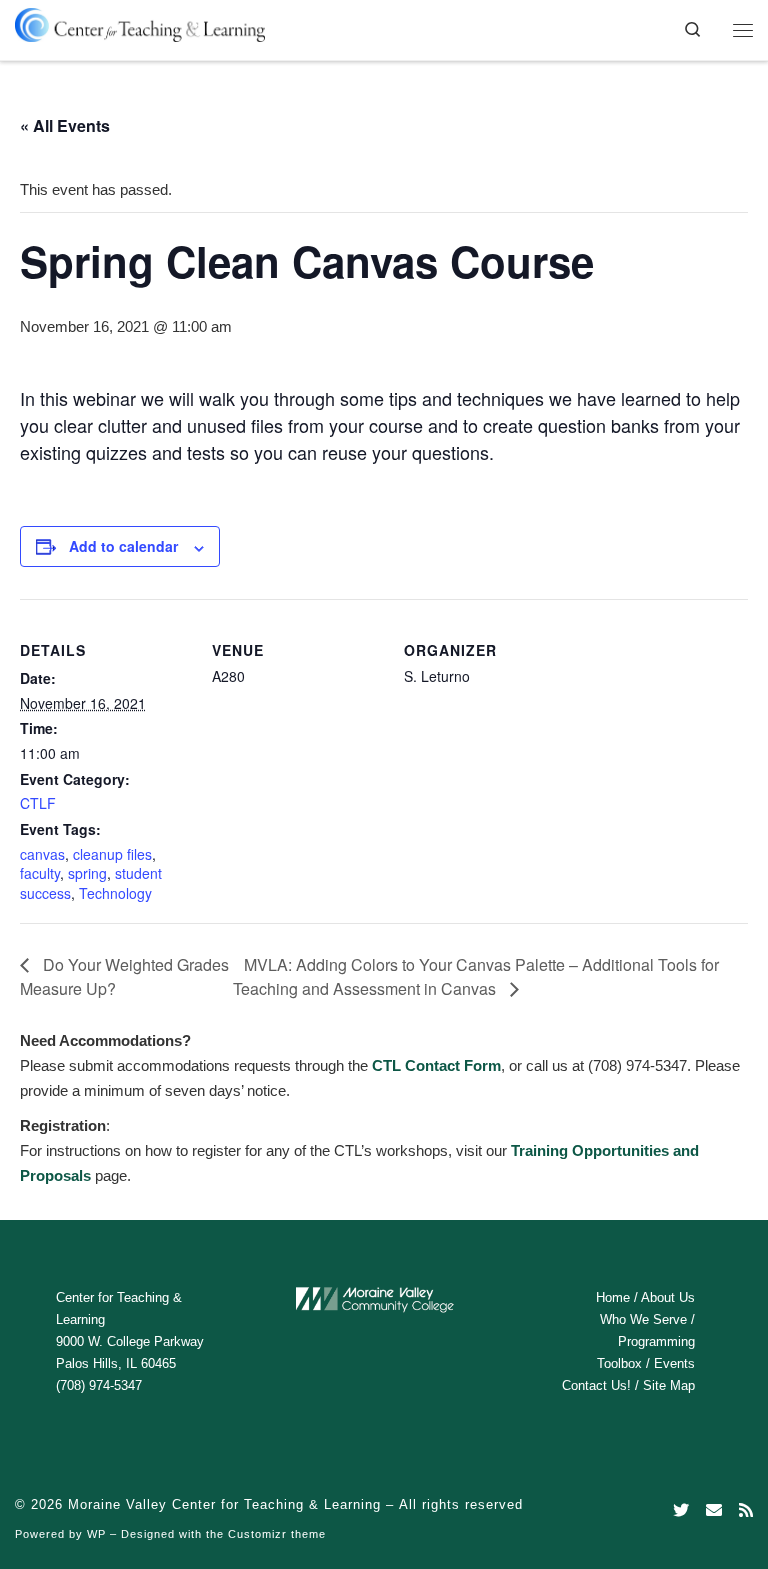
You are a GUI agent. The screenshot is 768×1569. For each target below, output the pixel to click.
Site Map (669, 1385)
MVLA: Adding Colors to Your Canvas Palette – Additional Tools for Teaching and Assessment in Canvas (476, 976)
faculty (40, 873)
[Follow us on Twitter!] (681, 1511)
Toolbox (619, 1363)
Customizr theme (277, 1534)
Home (613, 1297)
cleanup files (112, 854)
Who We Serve (643, 1319)
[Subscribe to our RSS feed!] (746, 1511)
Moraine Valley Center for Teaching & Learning (224, 1504)
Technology (115, 893)
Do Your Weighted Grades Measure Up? (124, 976)
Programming (656, 1341)
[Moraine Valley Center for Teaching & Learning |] (140, 21)
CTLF (38, 803)
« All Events (65, 125)
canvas (42, 854)
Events (674, 1363)
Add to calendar (123, 546)
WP (96, 1534)
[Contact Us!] (714, 1511)
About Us (668, 1297)
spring (87, 873)
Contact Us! (596, 1385)
